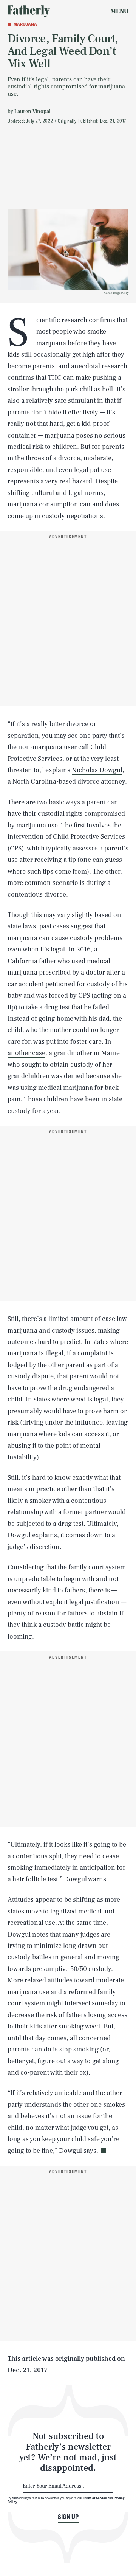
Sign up (68, 2517)
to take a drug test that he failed (64, 1007)
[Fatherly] (29, 11)
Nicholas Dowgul (97, 770)
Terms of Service (95, 2498)
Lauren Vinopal (32, 112)
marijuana (51, 343)
